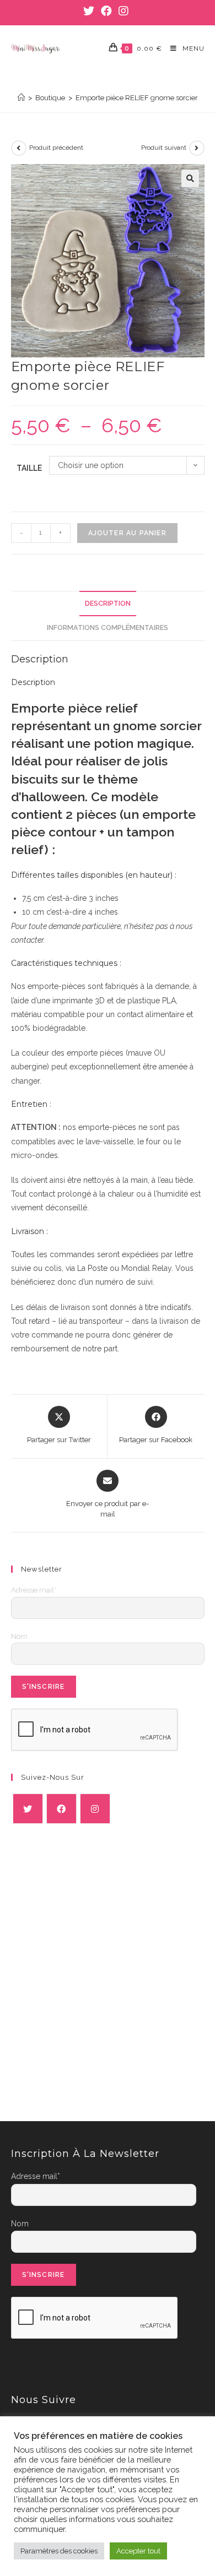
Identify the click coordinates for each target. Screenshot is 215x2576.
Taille (29, 468)
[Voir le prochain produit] (197, 148)
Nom (19, 1636)
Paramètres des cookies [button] (59, 2551)
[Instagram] (95, 1809)
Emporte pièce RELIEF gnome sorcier (137, 98)
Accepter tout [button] (138, 2551)
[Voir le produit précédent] (19, 148)
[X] (28, 1809)
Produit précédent (56, 148)
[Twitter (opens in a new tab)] (90, 11)
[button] (190, 178)
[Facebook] (61, 1809)
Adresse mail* (34, 1590)
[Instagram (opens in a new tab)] (123, 11)
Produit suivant (164, 148)
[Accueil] (21, 98)
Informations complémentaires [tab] (108, 627)
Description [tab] (108, 603)
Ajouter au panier (127, 533)
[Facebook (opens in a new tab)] (106, 11)
